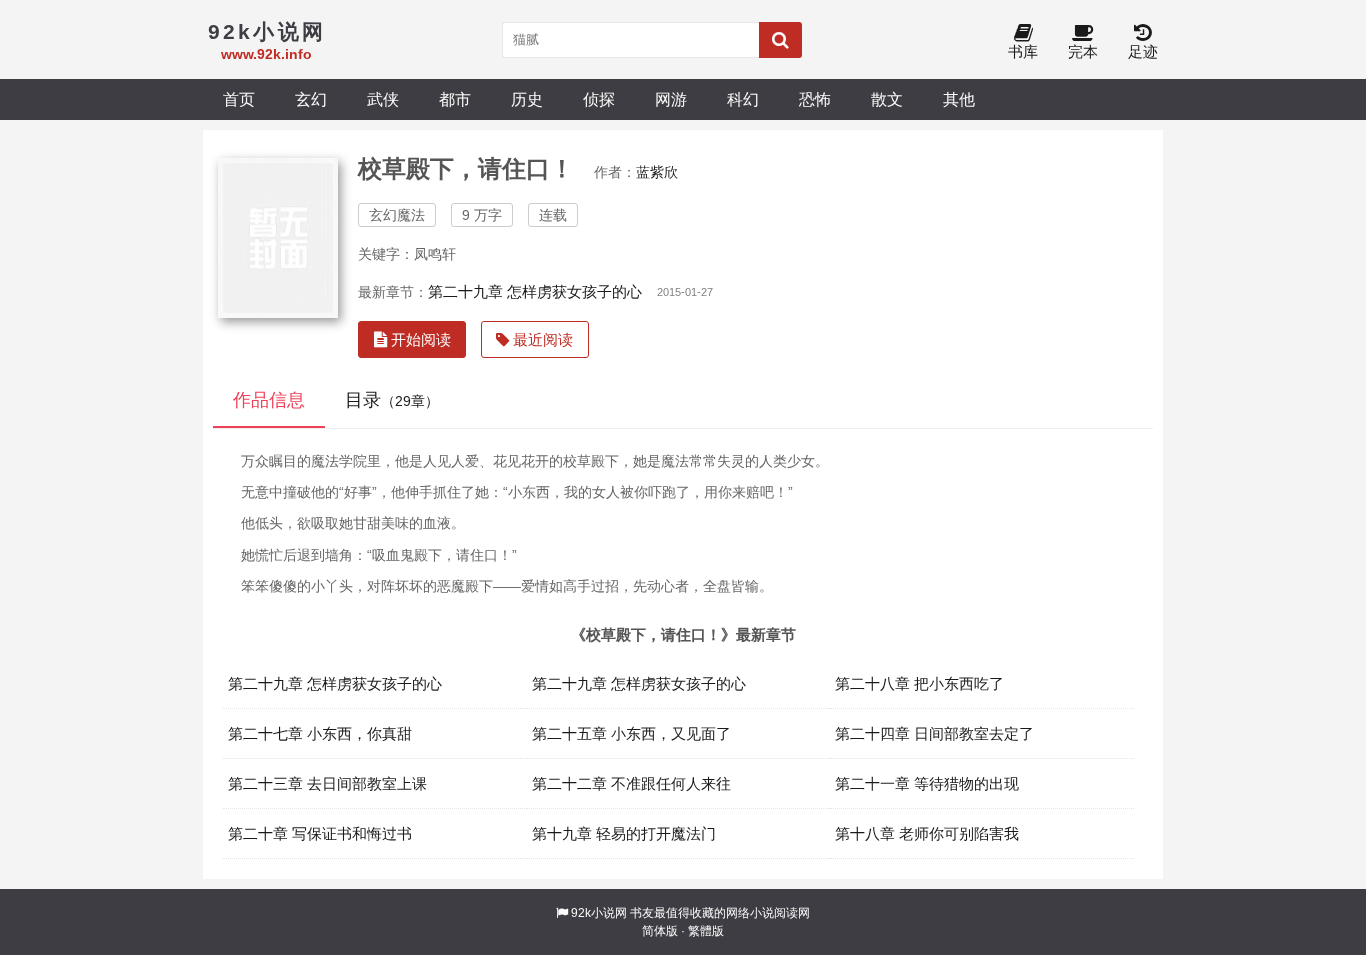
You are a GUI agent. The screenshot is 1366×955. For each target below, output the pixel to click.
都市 (455, 99)
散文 (887, 99)
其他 (959, 99)
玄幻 (311, 99)
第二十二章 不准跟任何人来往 (631, 783)
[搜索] (780, 40)
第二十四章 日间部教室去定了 (934, 733)
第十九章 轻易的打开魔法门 (624, 833)
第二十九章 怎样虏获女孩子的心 (535, 291)
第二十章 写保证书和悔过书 (320, 833)
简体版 (660, 931)
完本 (1083, 51)
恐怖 (815, 99)
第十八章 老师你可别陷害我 (927, 833)
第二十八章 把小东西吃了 (919, 683)
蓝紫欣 (657, 172)
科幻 (743, 99)
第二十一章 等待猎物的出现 (927, 783)
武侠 (383, 99)
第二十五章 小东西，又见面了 (631, 733)
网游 (671, 99)
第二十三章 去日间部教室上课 (327, 783)
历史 (527, 99)
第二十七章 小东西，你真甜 (320, 733)
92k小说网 (599, 913)
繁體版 (706, 931)
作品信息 (269, 400)
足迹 (1143, 51)
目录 (392, 400)
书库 (1023, 51)
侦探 (599, 99)
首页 (239, 99)
